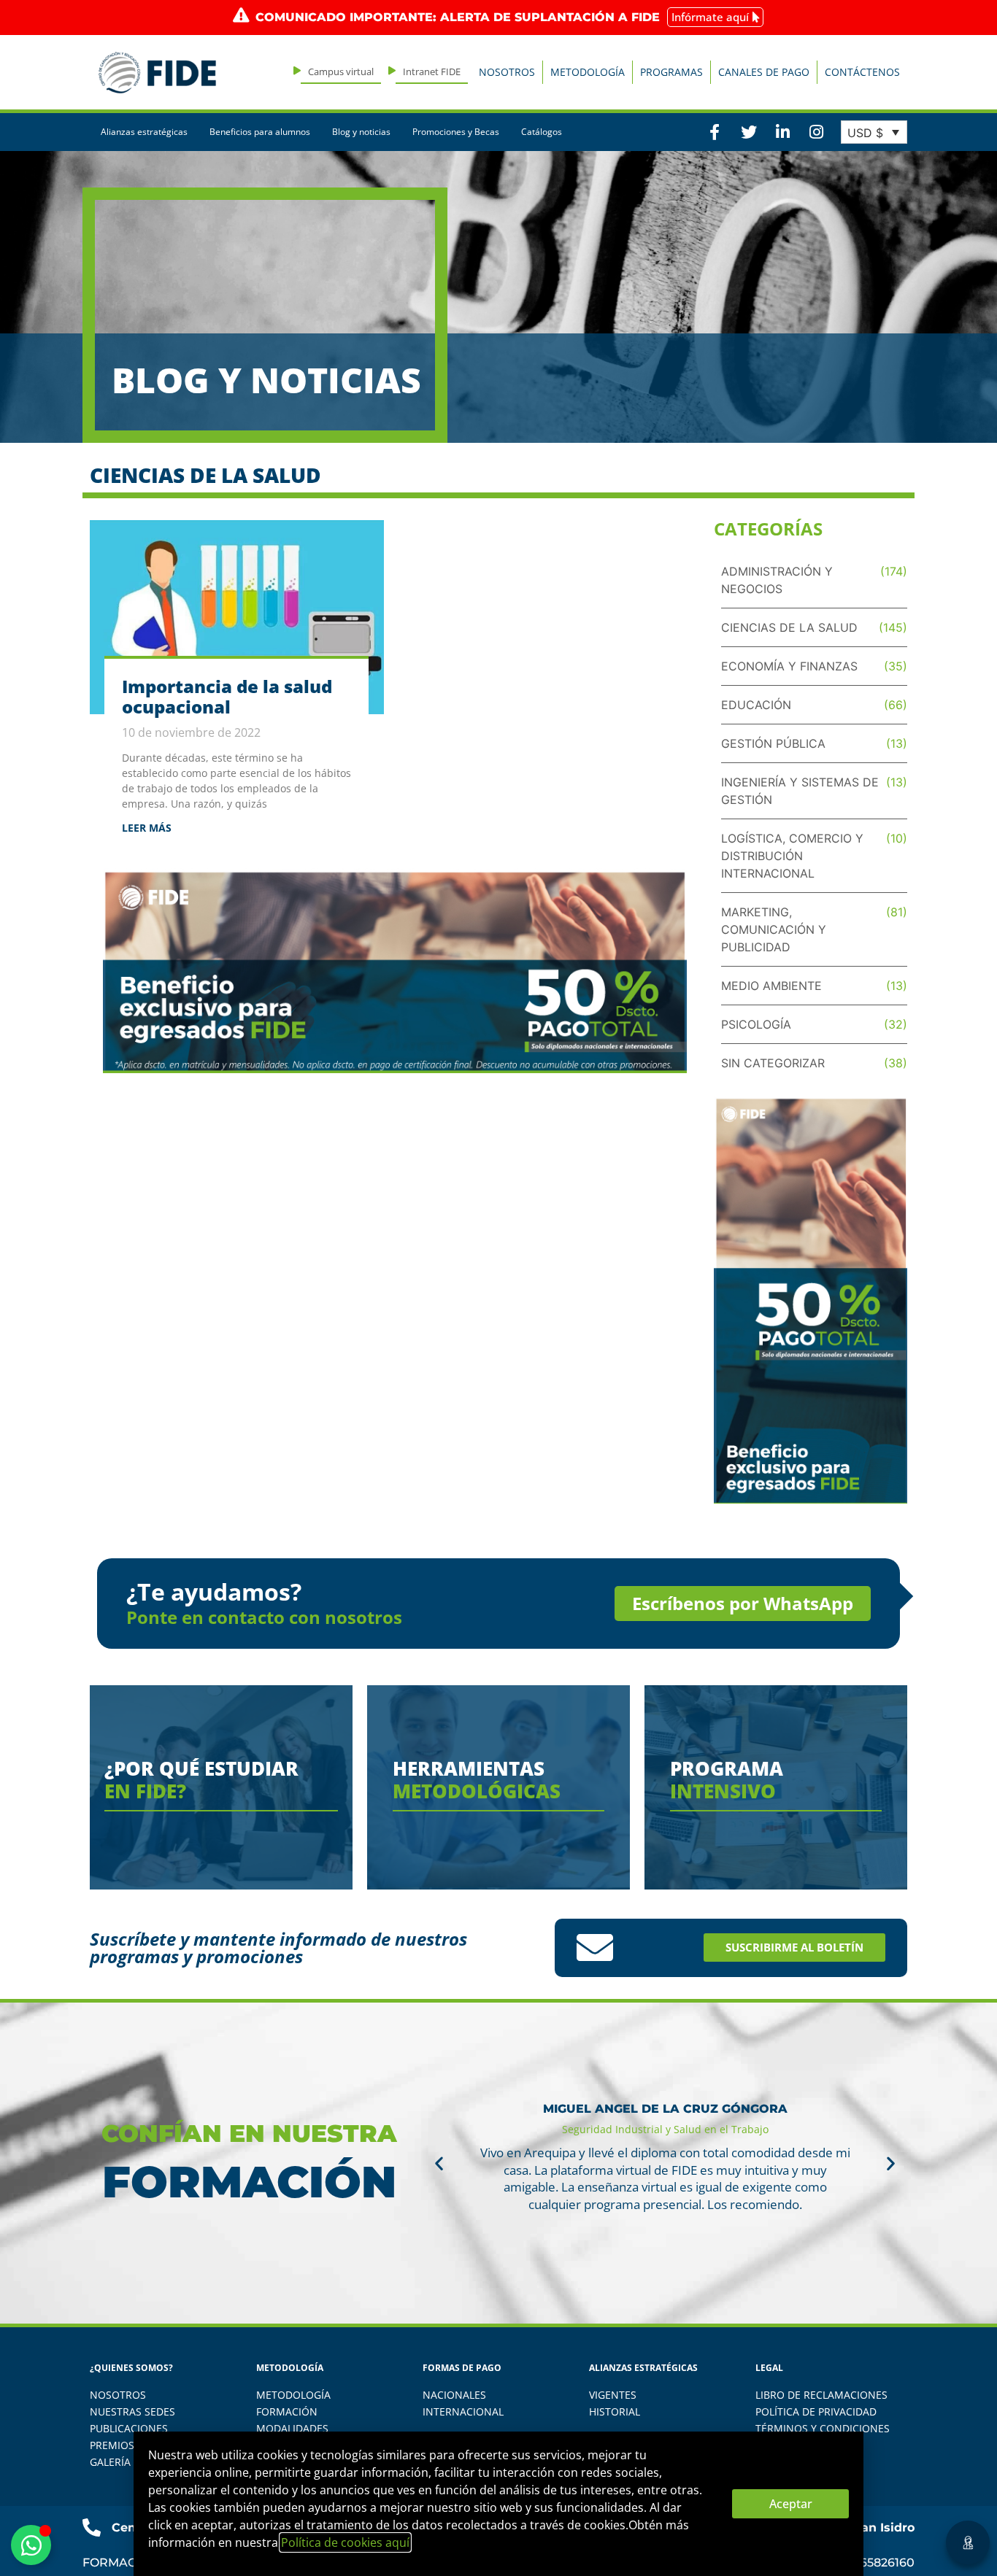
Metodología (588, 72)
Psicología (756, 1024)
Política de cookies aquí (345, 2542)
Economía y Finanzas (789, 666)
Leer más (147, 828)
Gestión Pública (773, 743)
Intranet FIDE (432, 71)
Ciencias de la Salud (789, 627)
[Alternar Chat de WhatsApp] (31, 2545)
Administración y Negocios (777, 580)
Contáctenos (862, 72)
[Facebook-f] (715, 132)
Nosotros (507, 72)
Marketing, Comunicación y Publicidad (774, 929)
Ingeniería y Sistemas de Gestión (800, 791)
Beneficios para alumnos (260, 132)
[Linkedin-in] (782, 132)
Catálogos (542, 132)
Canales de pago (764, 72)
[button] (439, 2163)
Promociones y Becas (456, 132)
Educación (756, 705)
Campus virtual (341, 71)
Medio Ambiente (771, 986)
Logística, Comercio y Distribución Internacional (792, 856)
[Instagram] (816, 132)
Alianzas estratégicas (144, 132)
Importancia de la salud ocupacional (227, 697)
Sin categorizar (773, 1063)
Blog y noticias (361, 132)
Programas (671, 72)
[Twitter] (748, 132)
